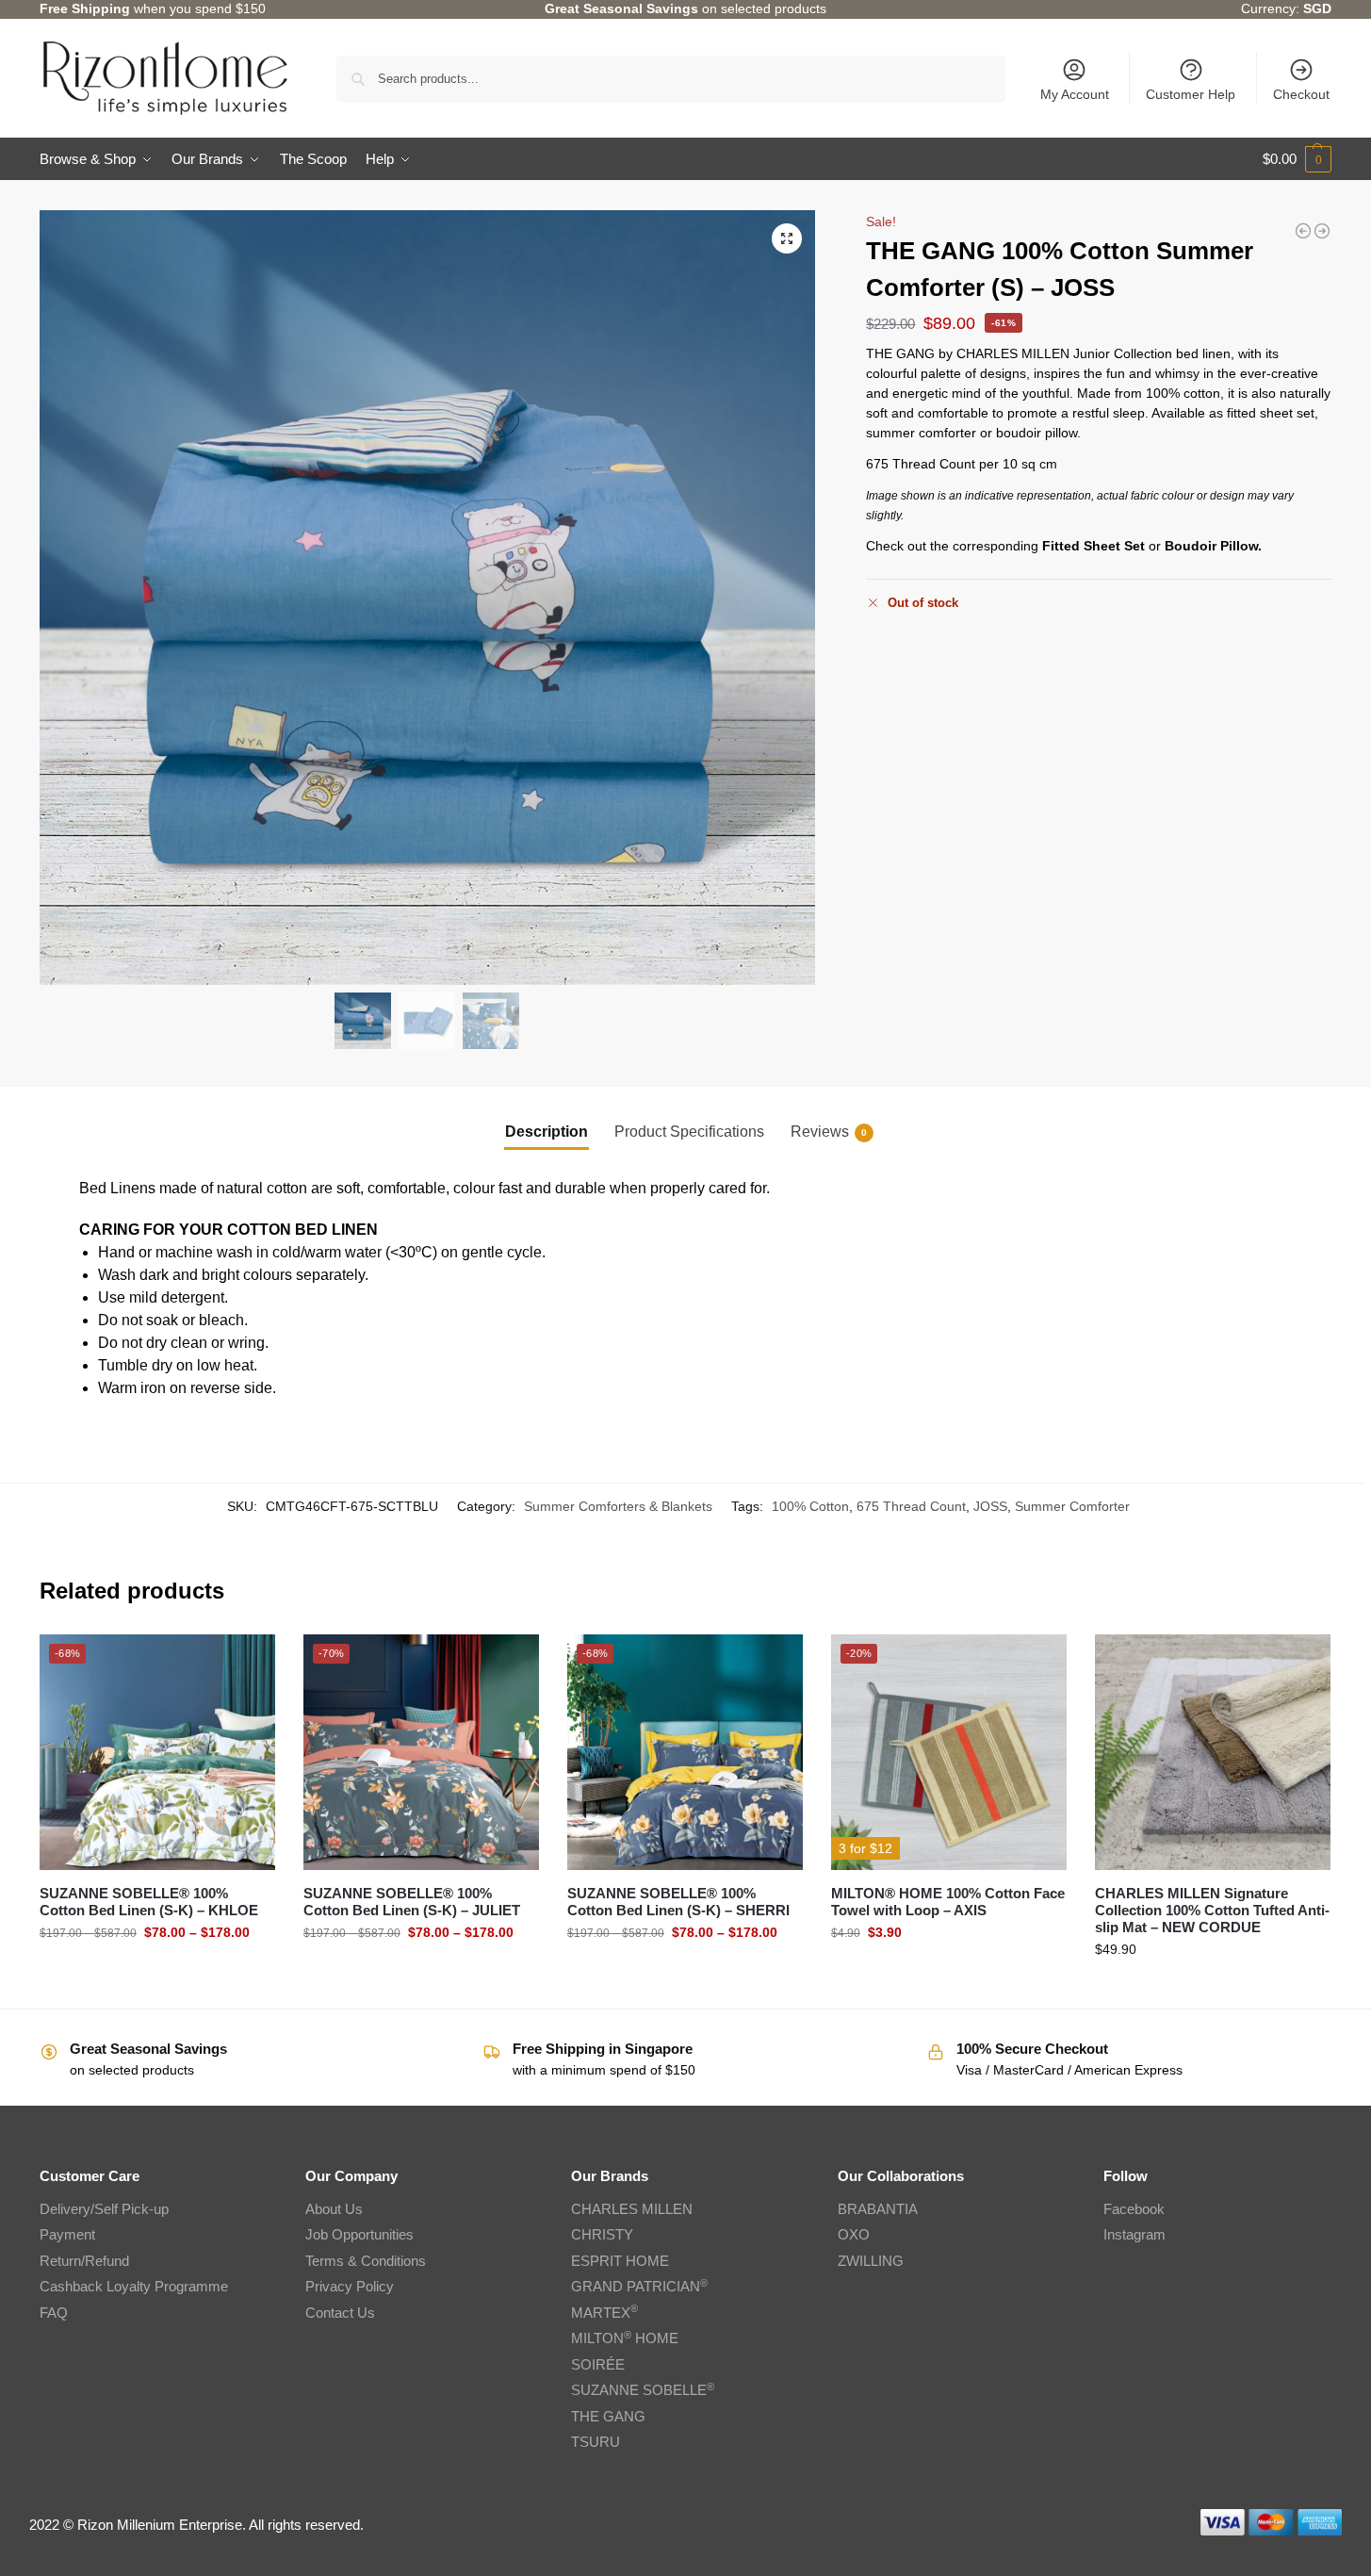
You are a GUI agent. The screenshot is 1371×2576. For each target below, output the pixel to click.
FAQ (54, 2313)
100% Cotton (810, 1506)
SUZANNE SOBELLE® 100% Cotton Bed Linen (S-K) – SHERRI (678, 1902)
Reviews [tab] (829, 1132)
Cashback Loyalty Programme (134, 2286)
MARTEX (604, 2313)
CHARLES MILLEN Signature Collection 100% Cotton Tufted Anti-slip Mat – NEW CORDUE (1212, 1910)
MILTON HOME (625, 2338)
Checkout (1301, 94)
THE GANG (608, 2416)
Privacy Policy (350, 2286)
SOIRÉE (598, 2364)
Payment (67, 2234)
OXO (854, 2234)
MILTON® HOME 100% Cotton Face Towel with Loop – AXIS (948, 1902)
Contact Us (340, 2313)
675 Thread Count (911, 1506)
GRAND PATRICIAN (639, 2286)
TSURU (596, 2442)
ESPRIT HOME (620, 2261)
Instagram (1134, 2234)
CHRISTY (602, 2234)
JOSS (990, 1506)
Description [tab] (547, 1132)
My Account (1075, 94)
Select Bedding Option (157, 1973)
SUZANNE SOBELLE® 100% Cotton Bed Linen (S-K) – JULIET (412, 1902)
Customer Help (1191, 94)
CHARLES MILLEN (632, 2209)
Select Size (1213, 1990)
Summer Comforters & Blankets (618, 1506)
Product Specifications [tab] (689, 1132)
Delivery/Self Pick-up (104, 2209)
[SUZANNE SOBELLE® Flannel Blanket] (1303, 231)
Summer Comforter (1072, 1506)
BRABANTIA (878, 2209)
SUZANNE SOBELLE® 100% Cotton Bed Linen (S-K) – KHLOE (149, 1902)
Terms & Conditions (366, 2261)
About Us (334, 2209)
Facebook (1134, 2209)
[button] (1297, 159)
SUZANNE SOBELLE (643, 2390)
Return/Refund (84, 2261)
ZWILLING (871, 2261)
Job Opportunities (359, 2234)
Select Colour (949, 1973)
